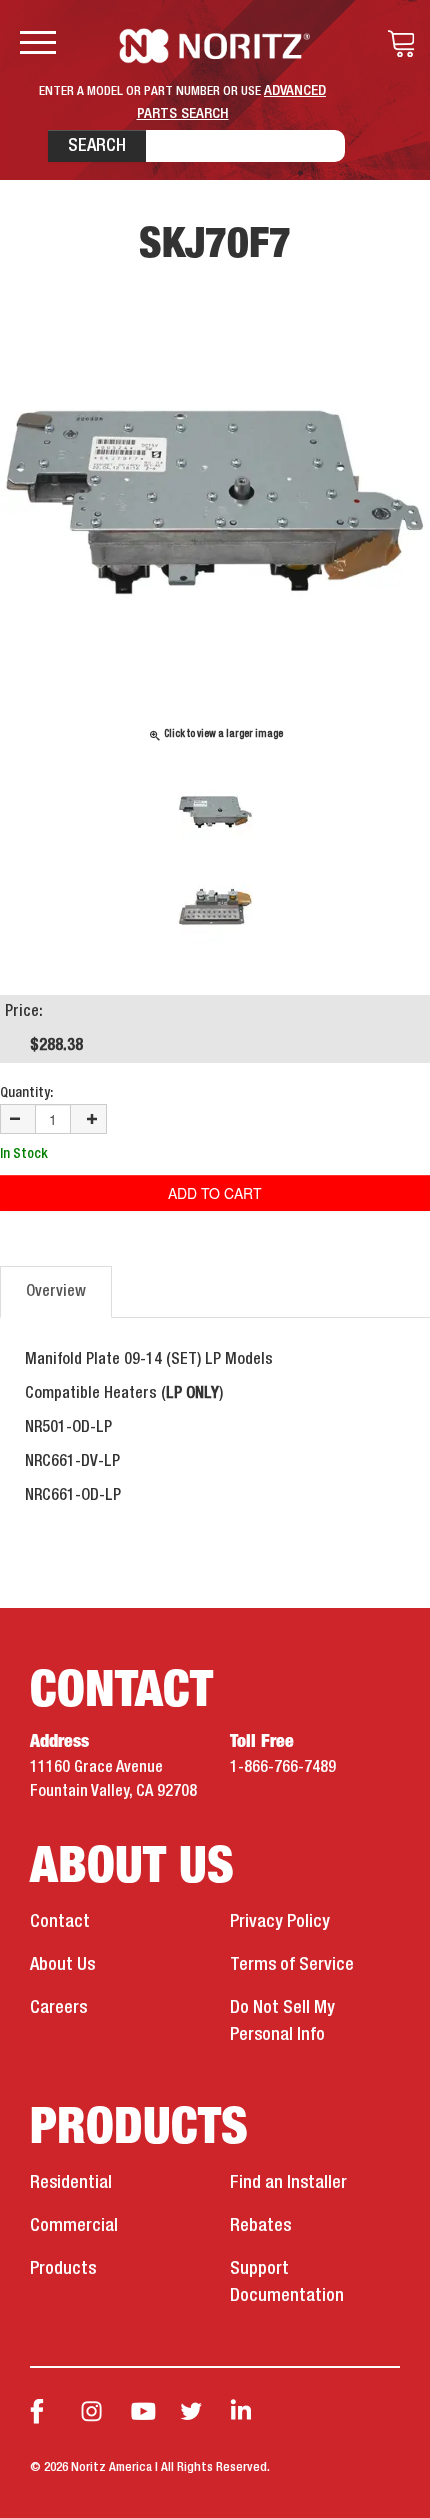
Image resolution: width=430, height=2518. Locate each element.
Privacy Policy (280, 1922)
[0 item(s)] (396, 44)
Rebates (260, 2226)
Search (97, 146)
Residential (71, 2183)
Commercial (74, 2226)
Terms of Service (292, 1965)
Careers (58, 2008)
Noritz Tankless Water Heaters (215, 46)
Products (63, 2269)
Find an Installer (288, 2183)
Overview (56, 1292)
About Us (62, 1965)
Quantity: (26, 1093)
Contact (60, 1922)
